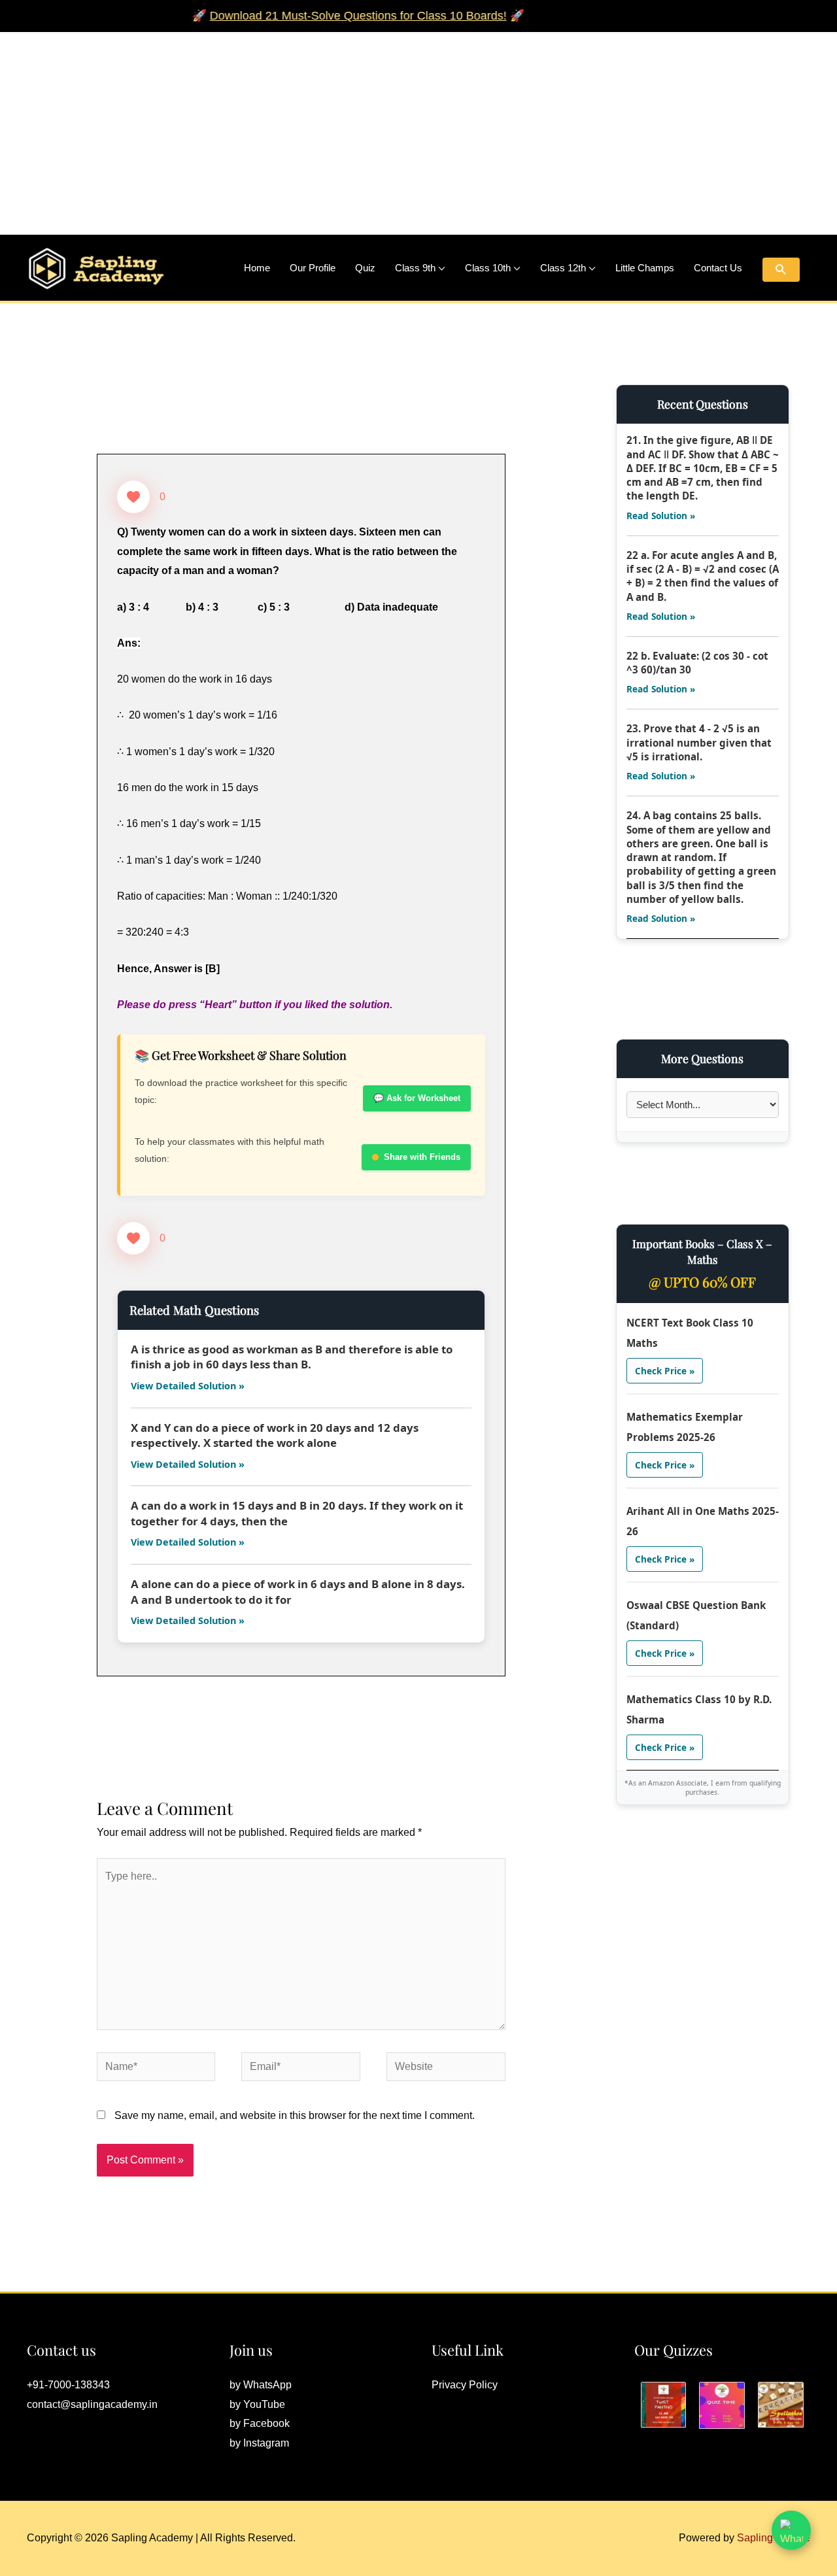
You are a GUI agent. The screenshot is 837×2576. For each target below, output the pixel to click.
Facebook (266, 2423)
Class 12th (563, 268)
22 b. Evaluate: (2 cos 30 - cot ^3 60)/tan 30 (697, 663)
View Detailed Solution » (188, 1386)
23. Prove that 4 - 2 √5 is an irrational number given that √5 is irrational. (699, 742)
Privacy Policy (465, 2385)
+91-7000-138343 (68, 2385)
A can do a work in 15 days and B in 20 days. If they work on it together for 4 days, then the (297, 1513)
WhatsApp (267, 2385)
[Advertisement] (392, 124)
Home (257, 268)
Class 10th (488, 268)
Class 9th (415, 268)
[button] (781, 270)
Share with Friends (422, 1157)
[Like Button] (133, 497)
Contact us (718, 268)
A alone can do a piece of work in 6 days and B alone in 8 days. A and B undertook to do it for (298, 1592)
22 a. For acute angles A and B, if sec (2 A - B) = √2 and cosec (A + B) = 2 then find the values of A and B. (703, 576)
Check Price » (665, 1371)
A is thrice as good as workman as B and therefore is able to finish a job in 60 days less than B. (292, 1357)
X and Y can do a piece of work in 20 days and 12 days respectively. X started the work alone (275, 1435)
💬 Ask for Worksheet (417, 1098)
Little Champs (645, 268)
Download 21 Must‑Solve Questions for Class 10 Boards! (320, 16)
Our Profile (313, 268)
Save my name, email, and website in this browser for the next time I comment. (295, 2115)
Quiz (365, 268)
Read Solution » (661, 516)
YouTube (264, 2404)
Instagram (266, 2443)
